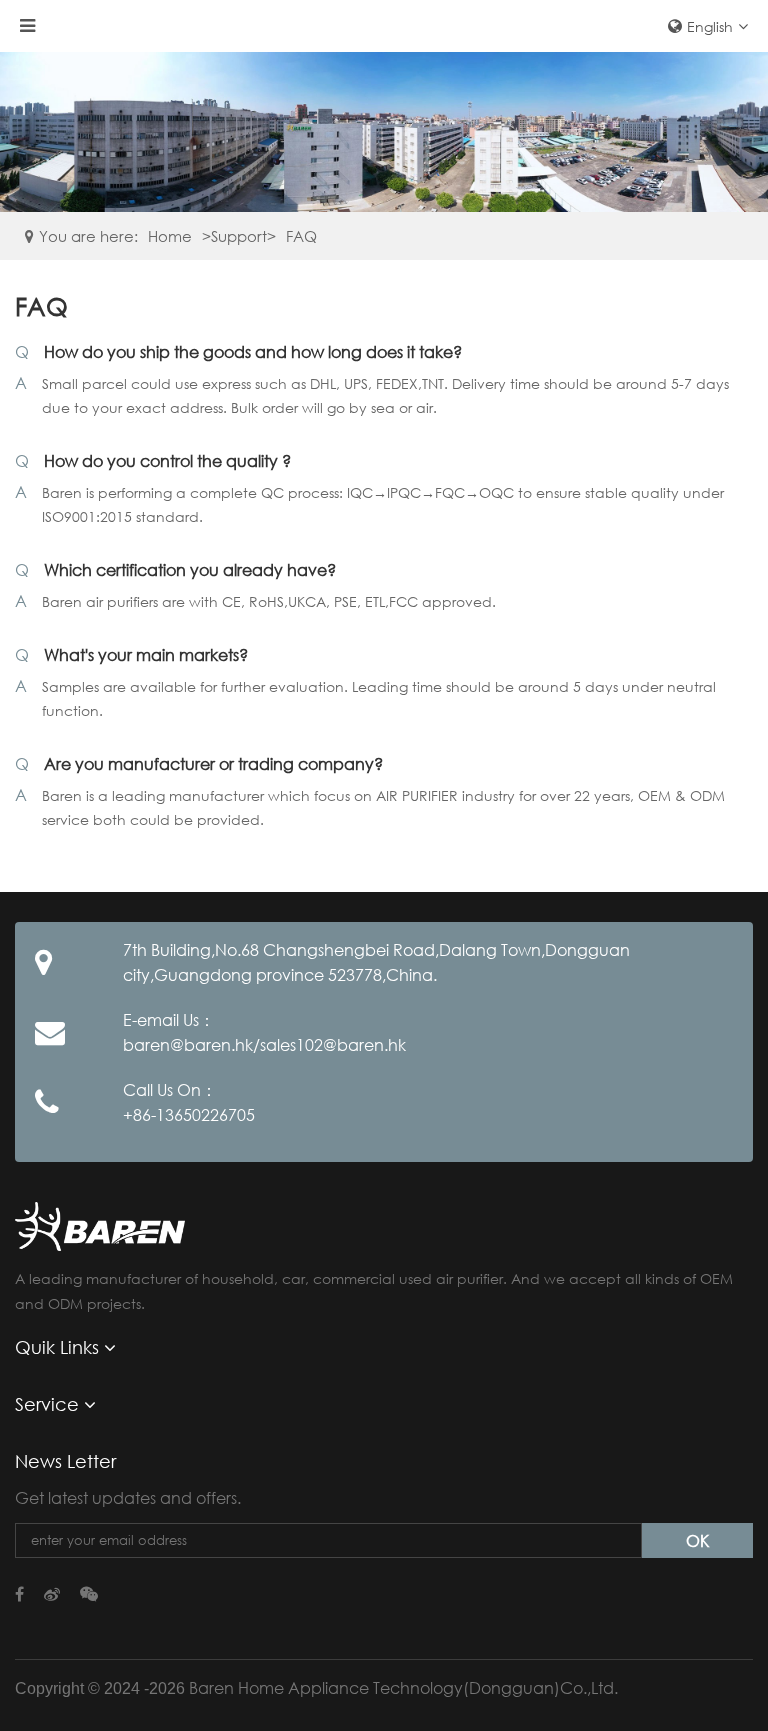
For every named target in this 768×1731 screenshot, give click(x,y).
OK (697, 1540)
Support (239, 236)
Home (170, 236)
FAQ (301, 236)
